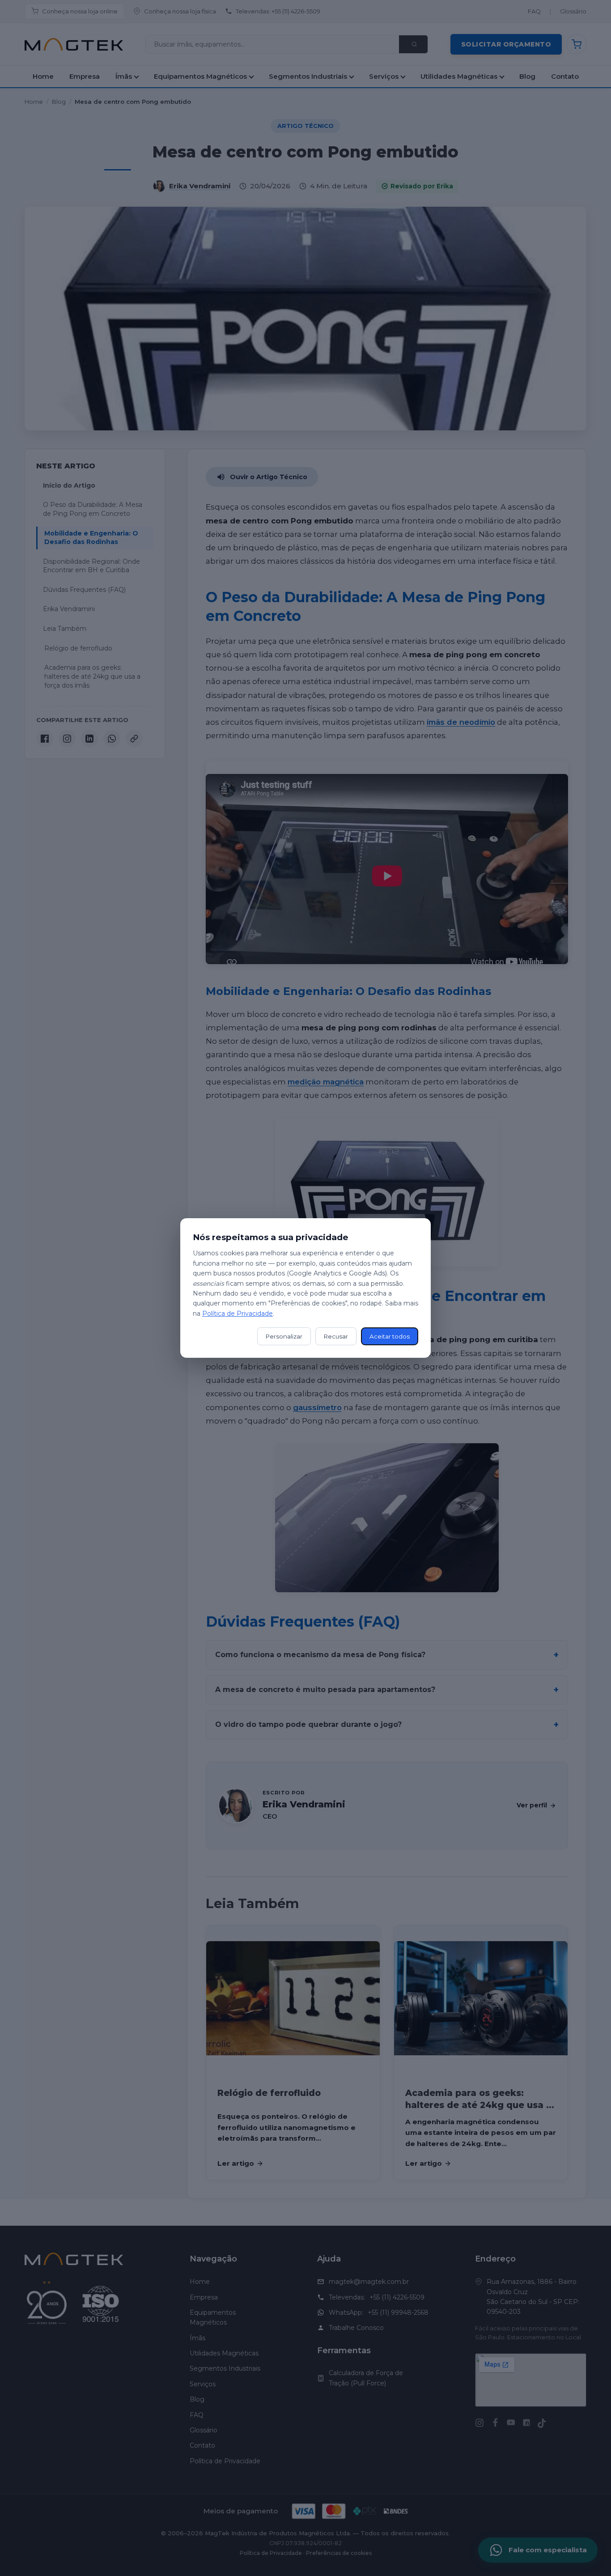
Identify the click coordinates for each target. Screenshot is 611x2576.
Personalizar (284, 1336)
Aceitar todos (390, 1336)
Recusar (336, 1336)
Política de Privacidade (238, 1314)
